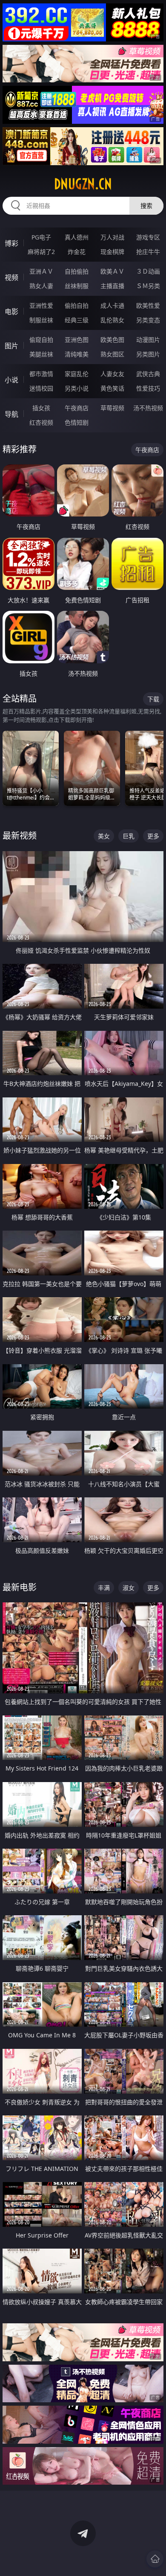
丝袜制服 (77, 286)
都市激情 (41, 374)
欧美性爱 (148, 305)
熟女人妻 (41, 286)
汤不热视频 (148, 408)
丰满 (104, 1588)
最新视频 (20, 836)
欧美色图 (112, 340)
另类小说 (77, 388)
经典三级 (77, 320)
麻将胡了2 (41, 252)
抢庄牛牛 (148, 252)
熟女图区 (112, 354)
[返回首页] (155, 2559)
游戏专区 (148, 237)
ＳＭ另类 (148, 286)
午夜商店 (77, 408)
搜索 (146, 206)
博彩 (11, 243)
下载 (153, 699)
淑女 (129, 1588)
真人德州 (77, 237)
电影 (11, 312)
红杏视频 (41, 422)
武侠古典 (148, 374)
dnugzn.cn (83, 184)
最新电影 (20, 1587)
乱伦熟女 (112, 320)
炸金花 (77, 252)
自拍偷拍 (77, 271)
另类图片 (148, 354)
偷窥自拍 (41, 340)
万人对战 (112, 237)
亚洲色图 (77, 340)
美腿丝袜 (41, 354)
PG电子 (41, 237)
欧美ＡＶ (112, 271)
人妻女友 (112, 374)
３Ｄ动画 (148, 271)
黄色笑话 (112, 388)
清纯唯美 (77, 354)
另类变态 (148, 320)
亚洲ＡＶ (41, 271)
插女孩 (41, 408)
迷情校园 (41, 388)
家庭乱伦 (77, 374)
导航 (11, 414)
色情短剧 (77, 422)
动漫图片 (148, 340)
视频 (11, 277)
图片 (11, 346)
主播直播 (112, 286)
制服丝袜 (41, 320)
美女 (104, 836)
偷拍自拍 (77, 305)
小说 (11, 380)
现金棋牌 (112, 252)
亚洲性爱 (41, 305)
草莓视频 (112, 408)
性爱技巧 (148, 388)
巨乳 (129, 836)
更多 (153, 836)
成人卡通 (112, 305)
